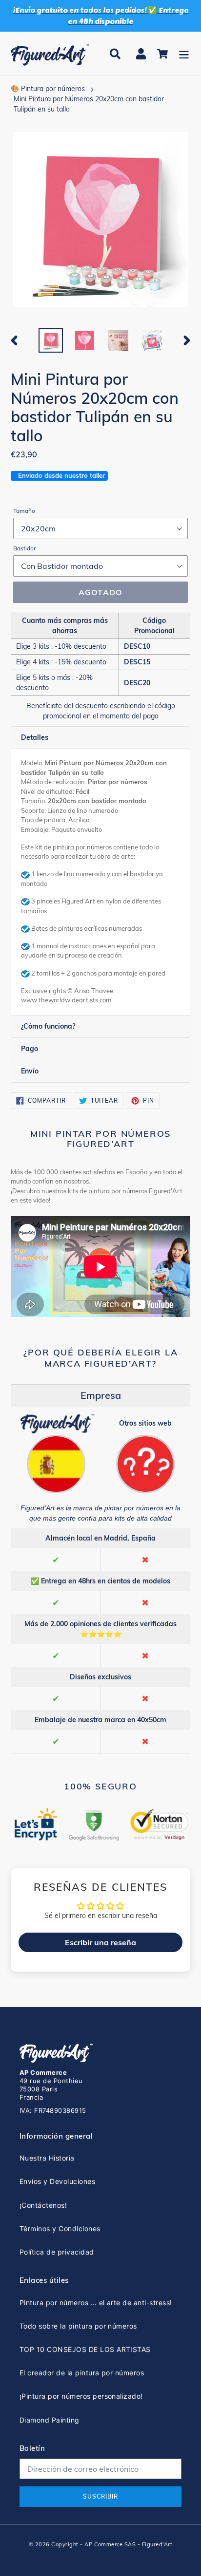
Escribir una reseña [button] (100, 1942)
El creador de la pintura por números (82, 2373)
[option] (51, 340)
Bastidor (24, 548)
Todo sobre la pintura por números (78, 2326)
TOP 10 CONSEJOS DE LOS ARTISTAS (85, 2349)
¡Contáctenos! (43, 2205)
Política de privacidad (57, 2252)
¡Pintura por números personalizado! (81, 2396)
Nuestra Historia (47, 2158)
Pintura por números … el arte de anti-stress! (96, 2303)
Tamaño (24, 511)
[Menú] (184, 54)
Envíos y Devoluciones (57, 2181)
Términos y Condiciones (60, 2228)
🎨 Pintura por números (48, 89)
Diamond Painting (50, 2420)
